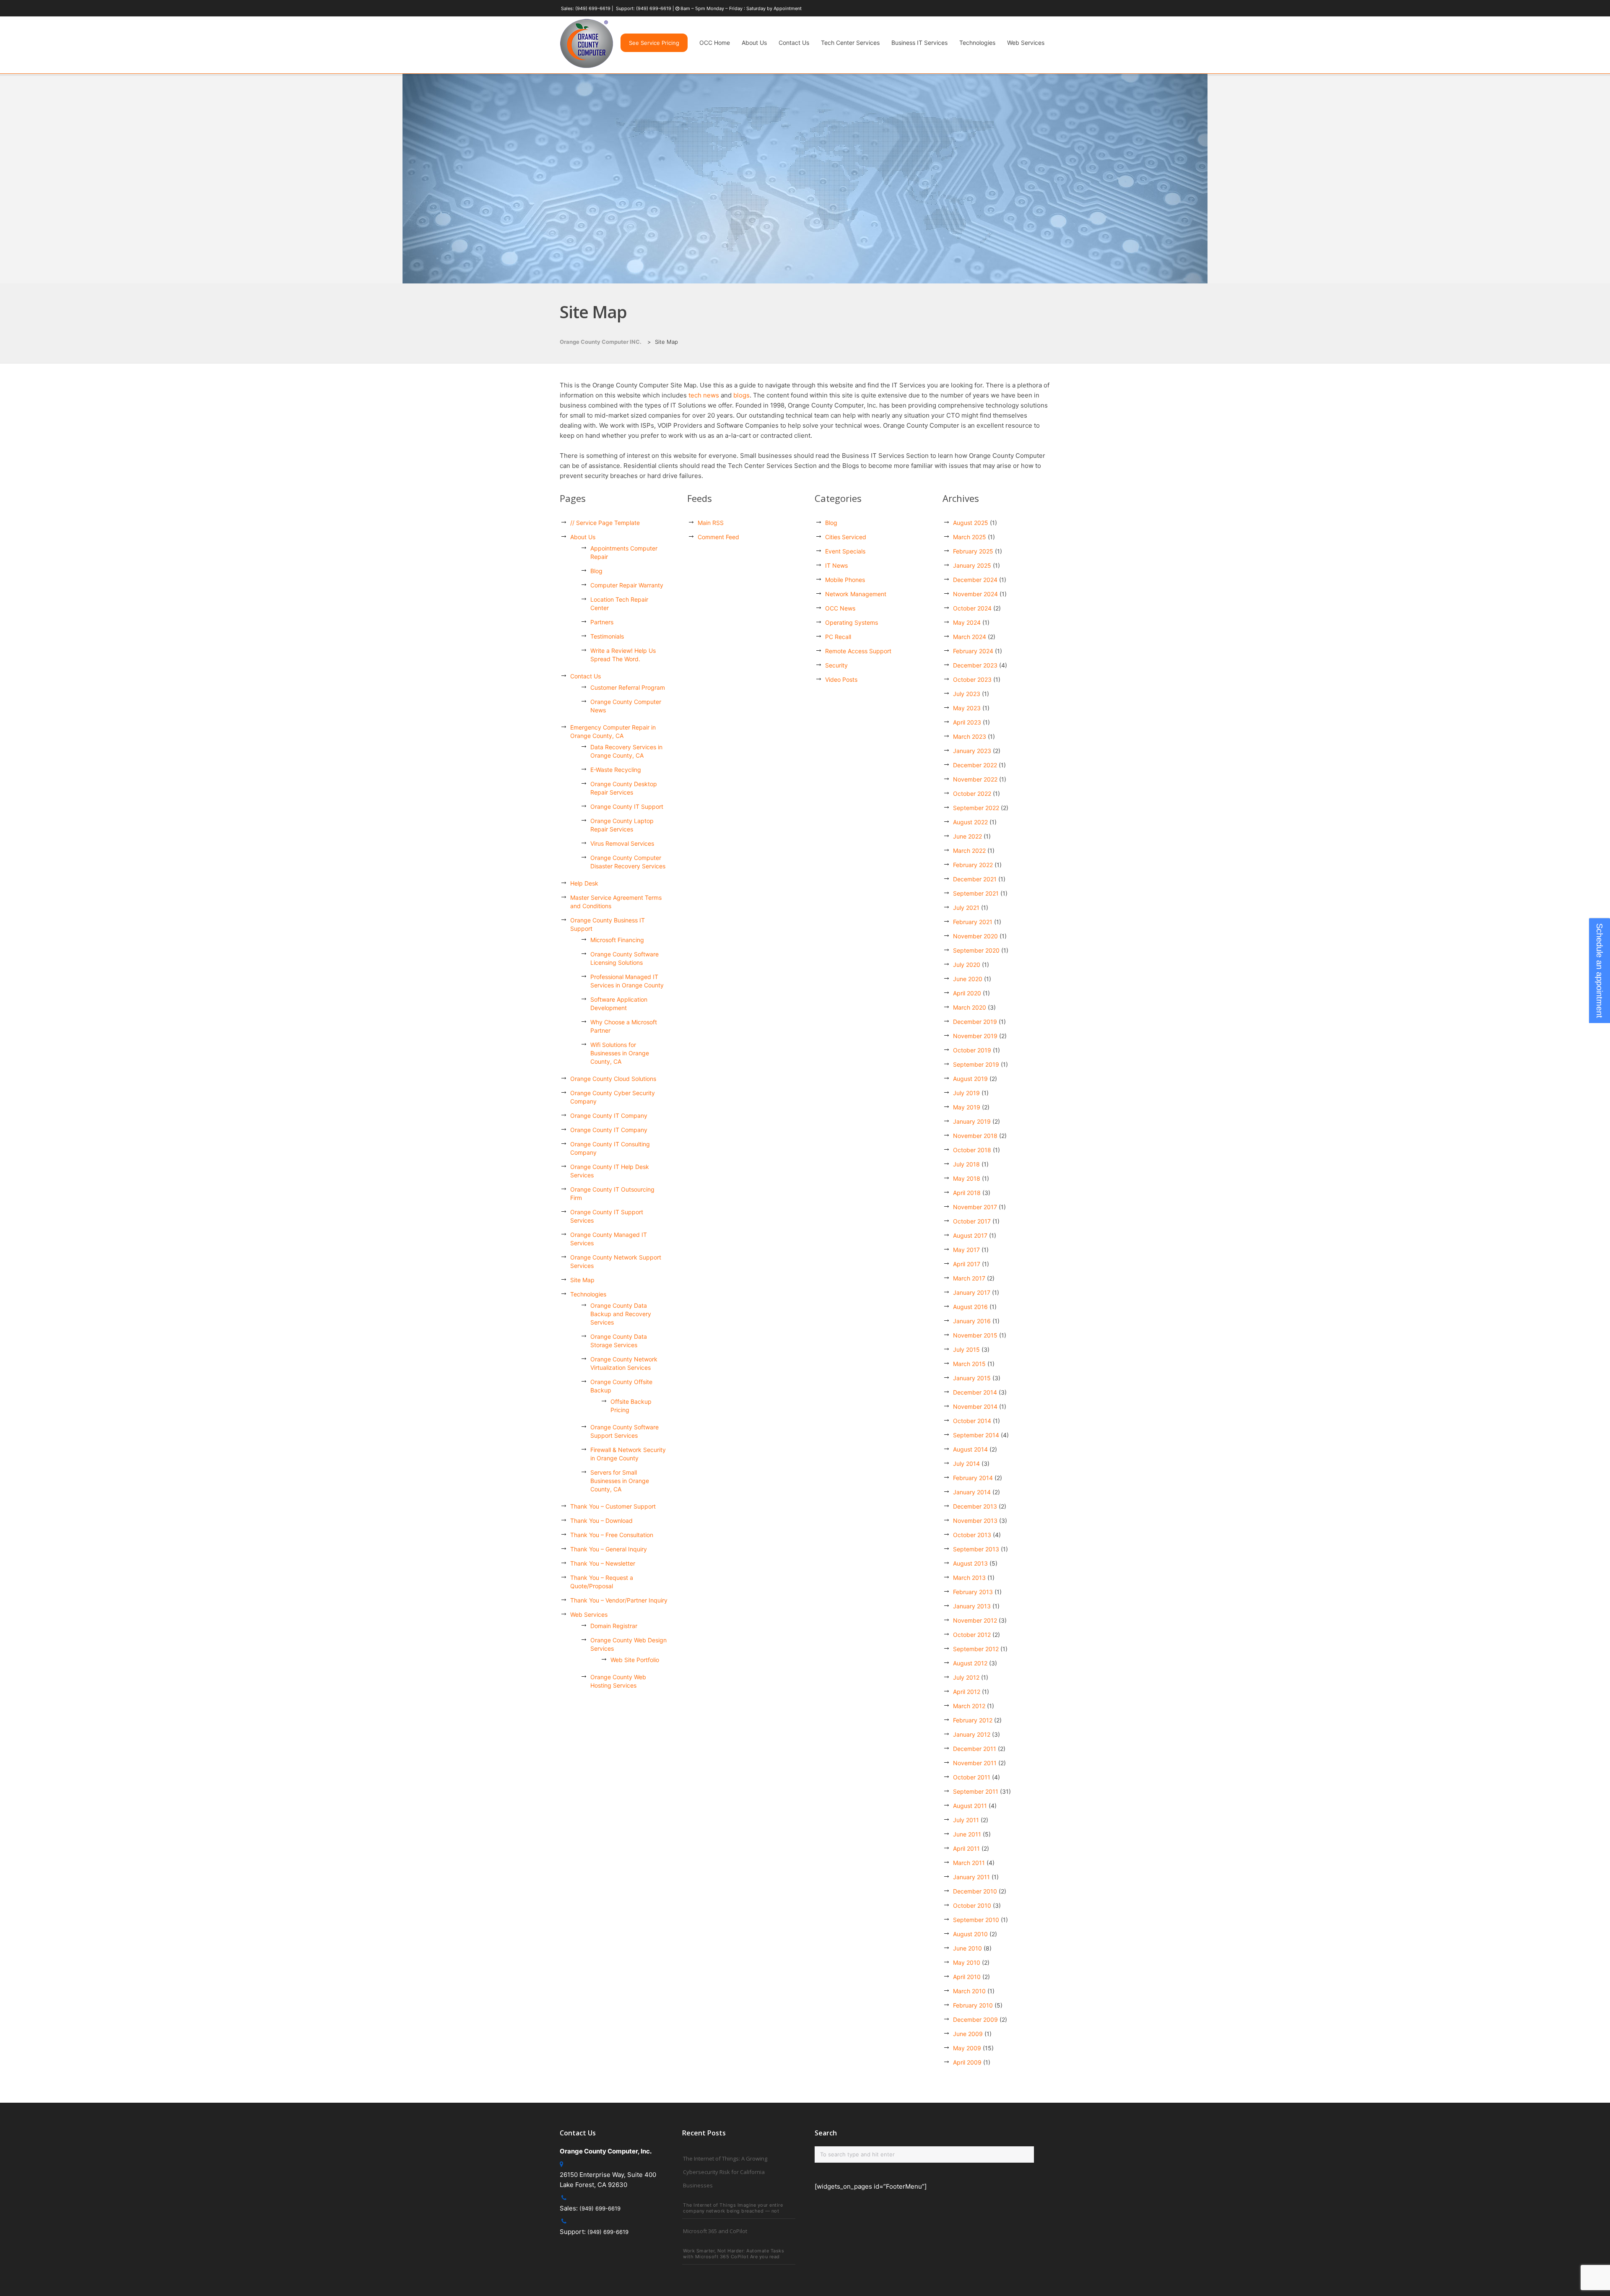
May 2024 (967, 622)
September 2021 (976, 893)
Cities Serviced (846, 537)
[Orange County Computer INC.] (587, 68)
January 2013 (972, 1606)
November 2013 (975, 1521)
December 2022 (975, 765)
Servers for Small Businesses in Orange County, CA (620, 1481)
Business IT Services (919, 43)
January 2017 (972, 1292)
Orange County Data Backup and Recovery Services (621, 1314)
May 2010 (967, 1962)
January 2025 (972, 565)
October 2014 (972, 1421)
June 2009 (968, 2034)
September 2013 (976, 1549)
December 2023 (975, 665)
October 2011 (972, 1777)
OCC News (840, 608)
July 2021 (966, 908)
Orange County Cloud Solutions (613, 1079)
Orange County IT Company (609, 1116)
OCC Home (715, 43)
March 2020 (970, 1007)
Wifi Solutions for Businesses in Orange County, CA (620, 1053)
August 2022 (970, 822)
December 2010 (975, 1891)
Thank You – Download (601, 1521)
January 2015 (972, 1378)
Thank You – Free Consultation (612, 1535)
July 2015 (966, 1349)
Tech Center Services (850, 43)
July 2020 (967, 965)
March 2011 (969, 1863)
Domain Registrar (614, 1626)
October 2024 (972, 608)
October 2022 (972, 793)
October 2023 (972, 679)
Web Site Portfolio (635, 1660)
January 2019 (972, 1121)
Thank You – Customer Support (613, 1506)
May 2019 (967, 1107)
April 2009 (967, 2062)
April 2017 (967, 1264)
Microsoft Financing (617, 940)
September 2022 (976, 808)
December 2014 (975, 1392)
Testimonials (607, 636)
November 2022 (975, 779)
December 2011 (975, 1749)
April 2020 (967, 993)
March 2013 (969, 1578)
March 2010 (969, 1991)
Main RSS (711, 523)
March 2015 (969, 1364)
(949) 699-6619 (593, 8)
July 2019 (966, 1093)
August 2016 (970, 1307)
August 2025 (971, 523)
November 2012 (975, 1620)
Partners (602, 622)
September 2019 (976, 1064)
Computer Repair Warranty (627, 585)
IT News (836, 565)
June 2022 (967, 836)
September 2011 (976, 1791)
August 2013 (970, 1563)
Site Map (582, 1280)
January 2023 (972, 751)
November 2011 (975, 1763)
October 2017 (972, 1221)
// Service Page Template (605, 523)
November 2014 (975, 1406)
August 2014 (970, 1449)
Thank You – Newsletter (603, 1563)
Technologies (977, 43)
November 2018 (975, 1136)
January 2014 (972, 1492)
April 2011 (966, 1848)
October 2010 (972, 1905)
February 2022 (973, 865)
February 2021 (973, 922)
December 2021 (975, 879)
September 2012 (976, 1649)
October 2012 (972, 1635)
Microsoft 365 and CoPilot (715, 2231)
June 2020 (968, 979)
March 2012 (969, 1706)
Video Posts (841, 679)
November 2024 (975, 594)
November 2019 (975, 1036)
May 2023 (967, 708)
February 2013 (973, 1592)
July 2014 (966, 1464)
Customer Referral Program (628, 687)
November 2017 (975, 1207)
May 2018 (967, 1178)
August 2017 (970, 1235)
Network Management (856, 594)
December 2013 (975, 1506)
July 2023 (967, 694)
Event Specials (845, 551)
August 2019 (970, 1079)
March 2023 (970, 736)
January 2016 (972, 1321)
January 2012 (972, 1734)
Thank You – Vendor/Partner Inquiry (619, 1600)
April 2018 (967, 1193)
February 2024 (973, 651)
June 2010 (967, 1948)
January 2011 (971, 1877)
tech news (704, 395)
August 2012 (970, 1663)
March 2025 (970, 537)
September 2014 (976, 1435)
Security (836, 665)
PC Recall (838, 637)
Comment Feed (718, 537)
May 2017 (966, 1250)
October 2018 (972, 1150)
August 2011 (970, 1806)
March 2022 (969, 851)
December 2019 (975, 1022)
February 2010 (973, 2005)
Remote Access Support (858, 651)
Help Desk (584, 883)
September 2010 (976, 1920)
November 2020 (975, 936)
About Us (754, 43)
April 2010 (967, 1977)
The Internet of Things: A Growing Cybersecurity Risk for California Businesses (725, 2172)
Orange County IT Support (627, 806)
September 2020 (976, 950)
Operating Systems (852, 622)
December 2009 (975, 2019)
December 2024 (975, 580)
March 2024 (970, 637)
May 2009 (967, 2048)
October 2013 (972, 1535)
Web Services (1026, 43)
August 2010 (970, 1934)
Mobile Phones (845, 580)
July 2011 (966, 1820)
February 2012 (973, 1720)
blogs (741, 395)
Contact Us (794, 43)
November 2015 (975, 1335)
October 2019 (972, 1050)
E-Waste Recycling (616, 770)
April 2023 (967, 722)
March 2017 (969, 1278)
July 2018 (966, 1164)
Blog (596, 571)
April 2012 (967, 1692)
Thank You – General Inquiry (609, 1549)
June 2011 (967, 1834)
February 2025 (973, 551)
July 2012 (966, 1677)
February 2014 (973, 1478)
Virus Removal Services (622, 843)
